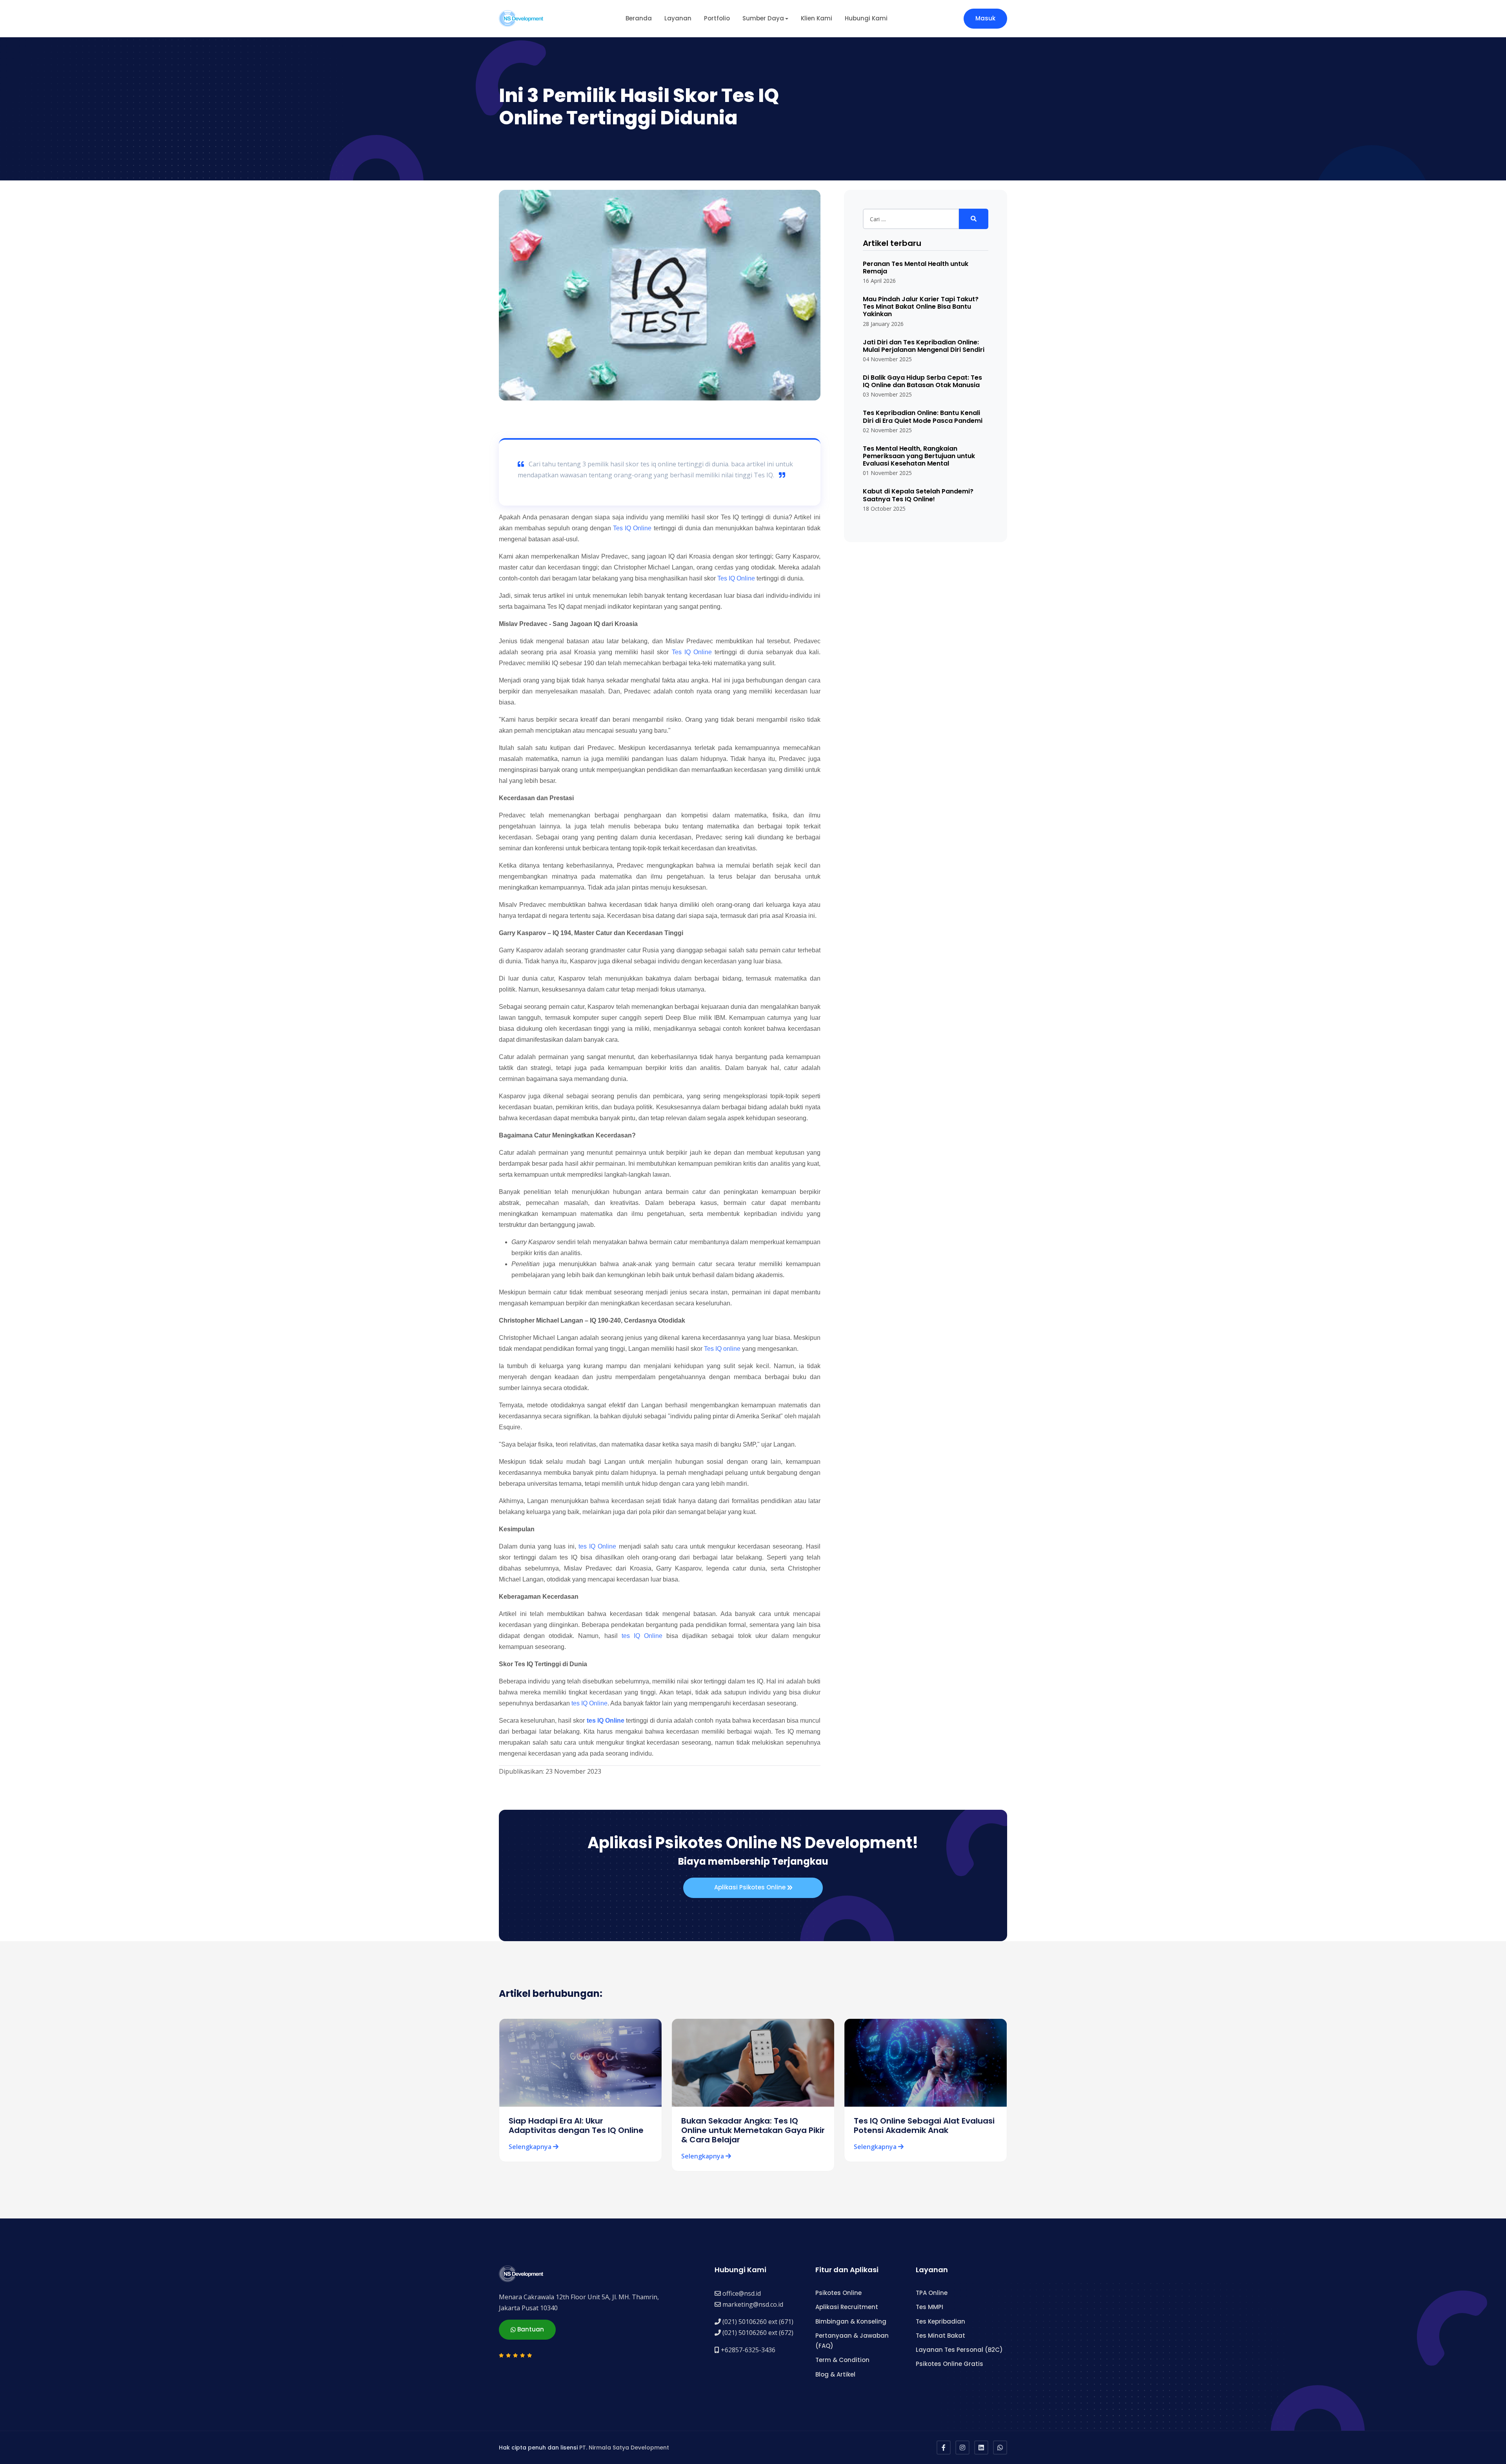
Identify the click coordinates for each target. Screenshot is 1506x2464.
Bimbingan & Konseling (851, 2321)
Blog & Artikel (835, 2374)
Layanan (678, 18)
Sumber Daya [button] (763, 18)
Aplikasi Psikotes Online (751, 1887)
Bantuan (530, 2329)
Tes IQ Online (632, 528)
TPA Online (932, 2293)
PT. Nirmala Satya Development (624, 2448)
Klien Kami (817, 18)
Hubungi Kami (866, 18)
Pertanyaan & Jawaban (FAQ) (852, 2341)
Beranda (639, 18)
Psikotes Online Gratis (949, 2364)
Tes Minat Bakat (940, 2336)
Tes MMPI (929, 2307)
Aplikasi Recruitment (847, 2307)
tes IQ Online (597, 1546)
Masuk (985, 18)
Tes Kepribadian (940, 2321)
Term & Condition (842, 2360)
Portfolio (717, 18)
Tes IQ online (722, 1349)
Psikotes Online (838, 2293)
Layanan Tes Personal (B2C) (959, 2350)
